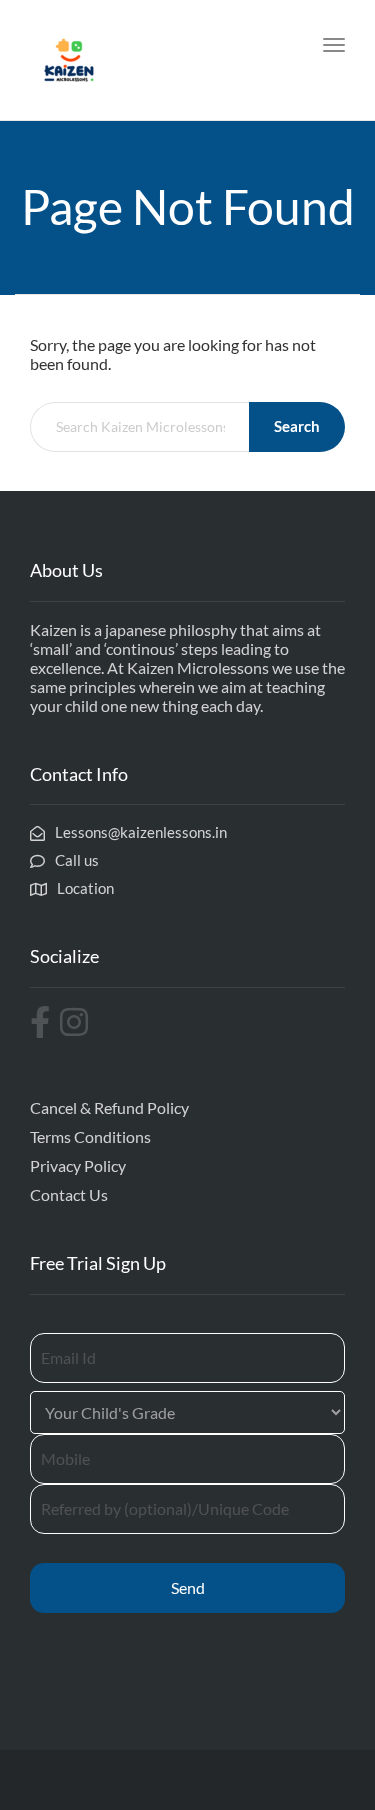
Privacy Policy (78, 1165)
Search (297, 426)
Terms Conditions (90, 1136)
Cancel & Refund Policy (109, 1107)
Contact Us (69, 1194)
